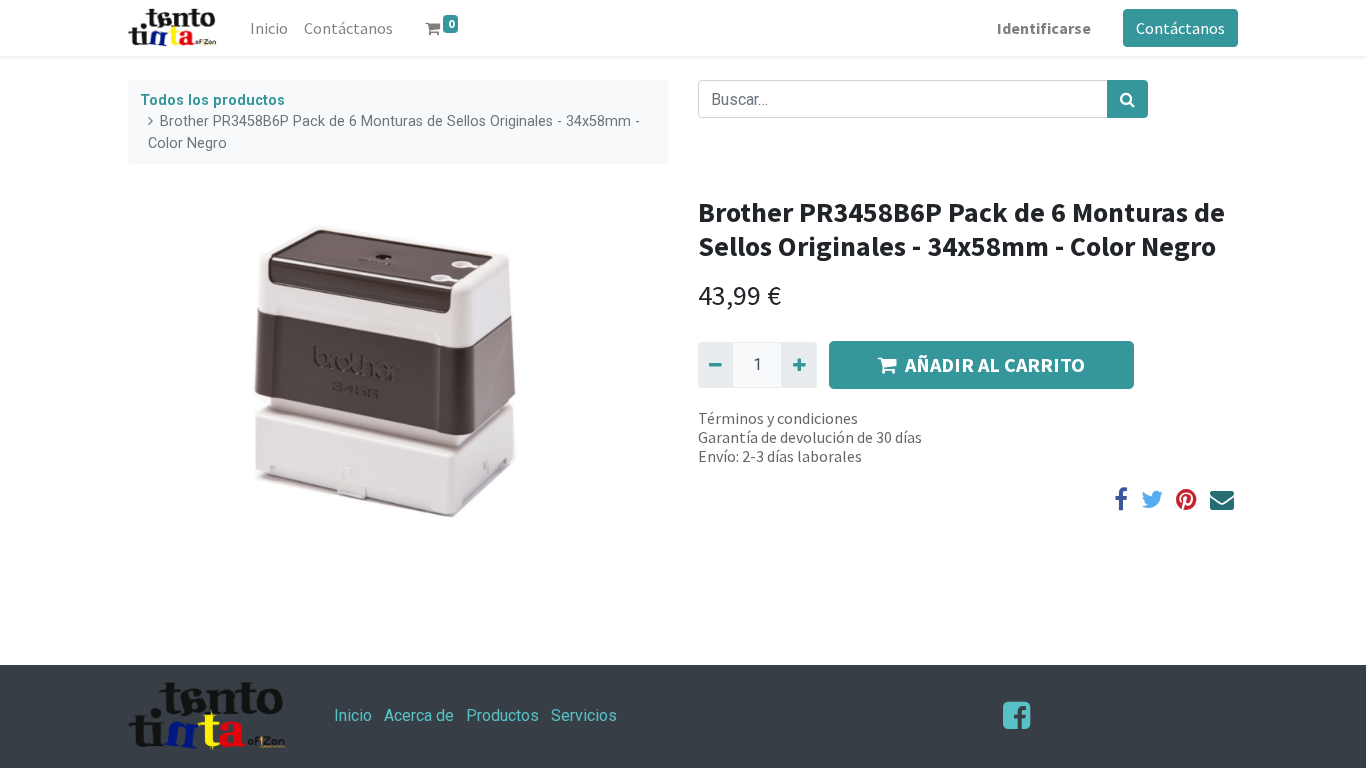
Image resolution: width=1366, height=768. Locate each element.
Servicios (584, 715)
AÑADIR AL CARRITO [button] (995, 364)
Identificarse (1044, 28)
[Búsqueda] (1127, 99)
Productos (502, 715)
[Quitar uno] (715, 365)
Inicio (353, 715)
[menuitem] (269, 28)
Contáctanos (1180, 28)
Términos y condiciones (778, 418)
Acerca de (419, 715)
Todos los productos (212, 100)
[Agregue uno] (798, 365)
